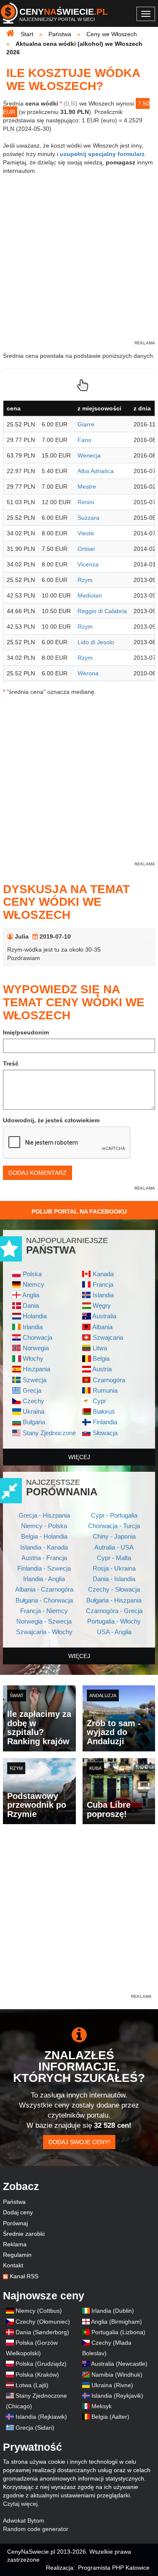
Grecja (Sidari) (35, 2428)
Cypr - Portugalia (114, 1515)
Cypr (99, 1401)
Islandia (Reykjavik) (117, 2396)
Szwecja (35, 1380)
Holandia (35, 1316)
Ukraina (33, 1411)
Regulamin (17, 2255)
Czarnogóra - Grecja (114, 1611)
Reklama (15, 2244)
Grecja (32, 1390)
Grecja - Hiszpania (44, 1515)
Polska (32, 1274)
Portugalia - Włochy (114, 1621)
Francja (103, 1284)
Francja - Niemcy (44, 1611)
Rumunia (105, 1390)
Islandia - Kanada (44, 1547)
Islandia (103, 1295)
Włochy (33, 1358)
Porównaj (15, 2223)
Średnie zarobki (24, 2234)
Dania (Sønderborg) (42, 2332)
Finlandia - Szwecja (44, 1568)
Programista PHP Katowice (114, 2568)
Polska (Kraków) (37, 2375)
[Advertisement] (79, 1913)
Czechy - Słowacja (114, 1589)
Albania (102, 1327)
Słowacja (105, 1433)
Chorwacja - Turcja (114, 1526)
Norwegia (36, 1348)
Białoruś (104, 1411)
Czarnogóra (109, 1380)
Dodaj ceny (18, 2212)
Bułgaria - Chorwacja (44, 1600)
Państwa (14, 2202)
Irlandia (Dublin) (113, 2311)
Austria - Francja (44, 1558)
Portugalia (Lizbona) (118, 2332)
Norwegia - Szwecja (44, 1621)
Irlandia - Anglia (44, 1579)
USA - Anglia (114, 1632)
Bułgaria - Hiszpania (114, 1600)
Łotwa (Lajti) (32, 2385)
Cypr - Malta (114, 1558)
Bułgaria (34, 1422)
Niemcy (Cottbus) (39, 2311)
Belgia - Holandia (44, 1536)
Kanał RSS (24, 2276)
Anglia (31, 1295)
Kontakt (13, 2265)
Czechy (33, 1401)
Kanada (103, 1274)
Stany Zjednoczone (49, 1433)
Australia (104, 1316)
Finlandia (105, 1422)
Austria (102, 1369)
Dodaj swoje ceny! (79, 2142)
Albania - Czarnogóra (44, 1589)
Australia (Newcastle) (119, 2364)
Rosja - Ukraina (114, 1568)
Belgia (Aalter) (110, 2417)
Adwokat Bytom (24, 2520)
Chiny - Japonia (114, 1536)
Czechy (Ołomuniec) (43, 2322)
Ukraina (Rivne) (112, 2385)
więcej (79, 1457)
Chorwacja (37, 1337)
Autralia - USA (114, 1547)
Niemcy (33, 1284)
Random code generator (36, 2529)
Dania (31, 1305)
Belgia (101, 1358)
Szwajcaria (108, 1337)
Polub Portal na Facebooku (79, 1211)
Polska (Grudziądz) (41, 2364)
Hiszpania (36, 1369)
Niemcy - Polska (44, 1526)
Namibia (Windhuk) (117, 2375)
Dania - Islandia (114, 1579)
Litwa (100, 1348)
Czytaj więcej (20, 2504)
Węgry (102, 1305)
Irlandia (33, 1327)
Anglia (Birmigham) (116, 2322)
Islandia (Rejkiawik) (41, 2417)
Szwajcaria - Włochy (44, 1632)
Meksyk (102, 2406)
